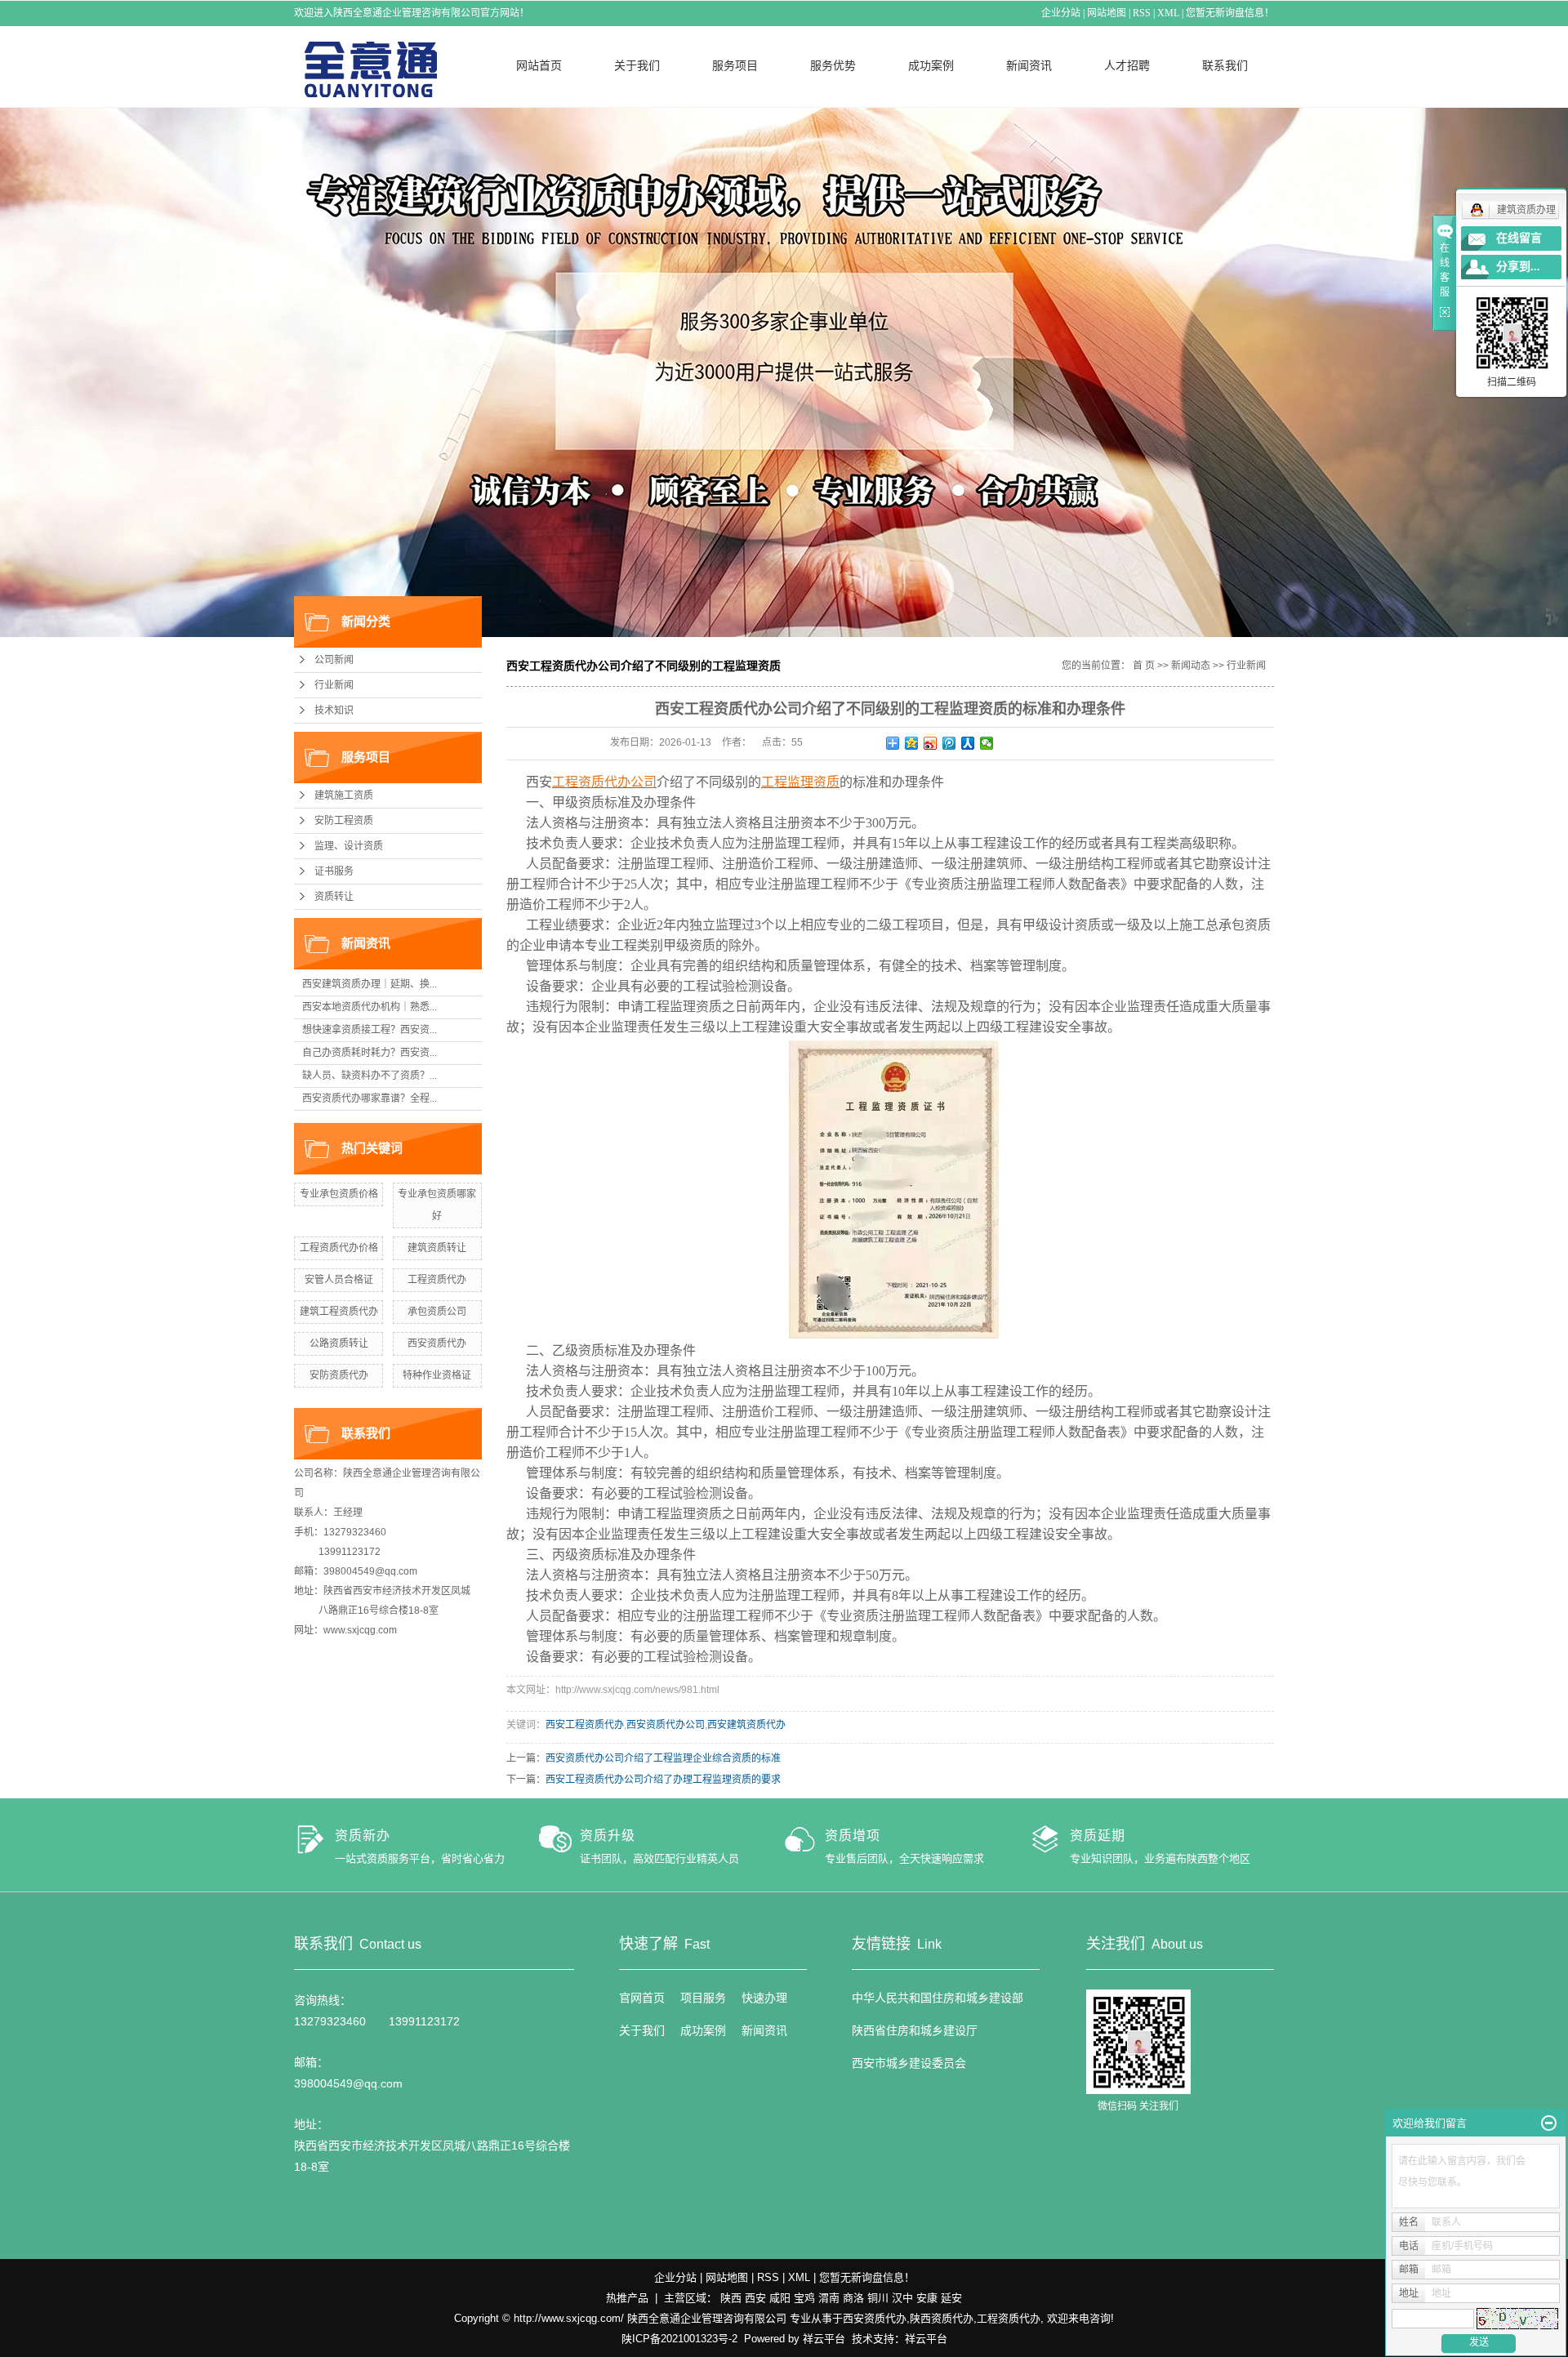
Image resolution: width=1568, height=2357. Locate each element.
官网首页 (642, 1998)
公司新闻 (334, 660)
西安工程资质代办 (585, 1725)
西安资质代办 (437, 1343)
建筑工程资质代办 (339, 1312)
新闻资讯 (1029, 65)
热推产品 (627, 2298)
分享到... (1518, 267)
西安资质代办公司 (666, 1725)
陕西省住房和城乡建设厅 (915, 2030)
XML (1168, 13)
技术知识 (334, 711)
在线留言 (1519, 238)
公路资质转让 (339, 1343)
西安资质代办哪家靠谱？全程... (370, 1098)
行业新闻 (334, 685)
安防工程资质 (344, 821)
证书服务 (334, 871)
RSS (1142, 13)
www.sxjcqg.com (360, 1630)
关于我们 (637, 65)
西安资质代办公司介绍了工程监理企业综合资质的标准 (663, 1758)
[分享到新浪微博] (931, 743)
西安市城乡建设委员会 (909, 2063)
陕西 (731, 2298)
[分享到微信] (987, 743)
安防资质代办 (339, 1375)
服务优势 (833, 65)
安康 (927, 2298)
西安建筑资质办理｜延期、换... (370, 984)
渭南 (829, 2298)
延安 (951, 2298)
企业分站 (1061, 13)
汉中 (902, 2298)
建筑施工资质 (344, 795)
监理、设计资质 (349, 846)
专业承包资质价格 (339, 1194)
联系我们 (1225, 65)
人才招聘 (1127, 65)
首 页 (1144, 666)
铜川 (878, 2298)
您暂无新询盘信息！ (1230, 13)
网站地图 (1107, 13)
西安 (755, 2298)
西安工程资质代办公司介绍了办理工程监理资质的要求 (663, 1780)
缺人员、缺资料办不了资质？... (370, 1076)
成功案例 (931, 65)
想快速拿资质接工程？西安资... (370, 1030)
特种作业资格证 (437, 1375)
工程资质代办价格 (339, 1248)
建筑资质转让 (437, 1248)
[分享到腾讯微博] (949, 743)
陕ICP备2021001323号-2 (679, 2339)
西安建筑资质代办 (746, 1725)
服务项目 (735, 65)
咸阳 (780, 2298)
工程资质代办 (437, 1280)
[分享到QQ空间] (912, 743)
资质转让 (334, 897)
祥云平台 (824, 2339)
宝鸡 (804, 2298)
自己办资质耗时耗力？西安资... (370, 1053)
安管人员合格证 (339, 1280)
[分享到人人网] (968, 743)
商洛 (853, 2298)
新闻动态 (1191, 666)
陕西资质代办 (942, 2318)
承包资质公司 (437, 1312)
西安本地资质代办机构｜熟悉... (370, 1007)
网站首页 (539, 65)
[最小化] (1549, 2123)
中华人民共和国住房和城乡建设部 (938, 1998)
